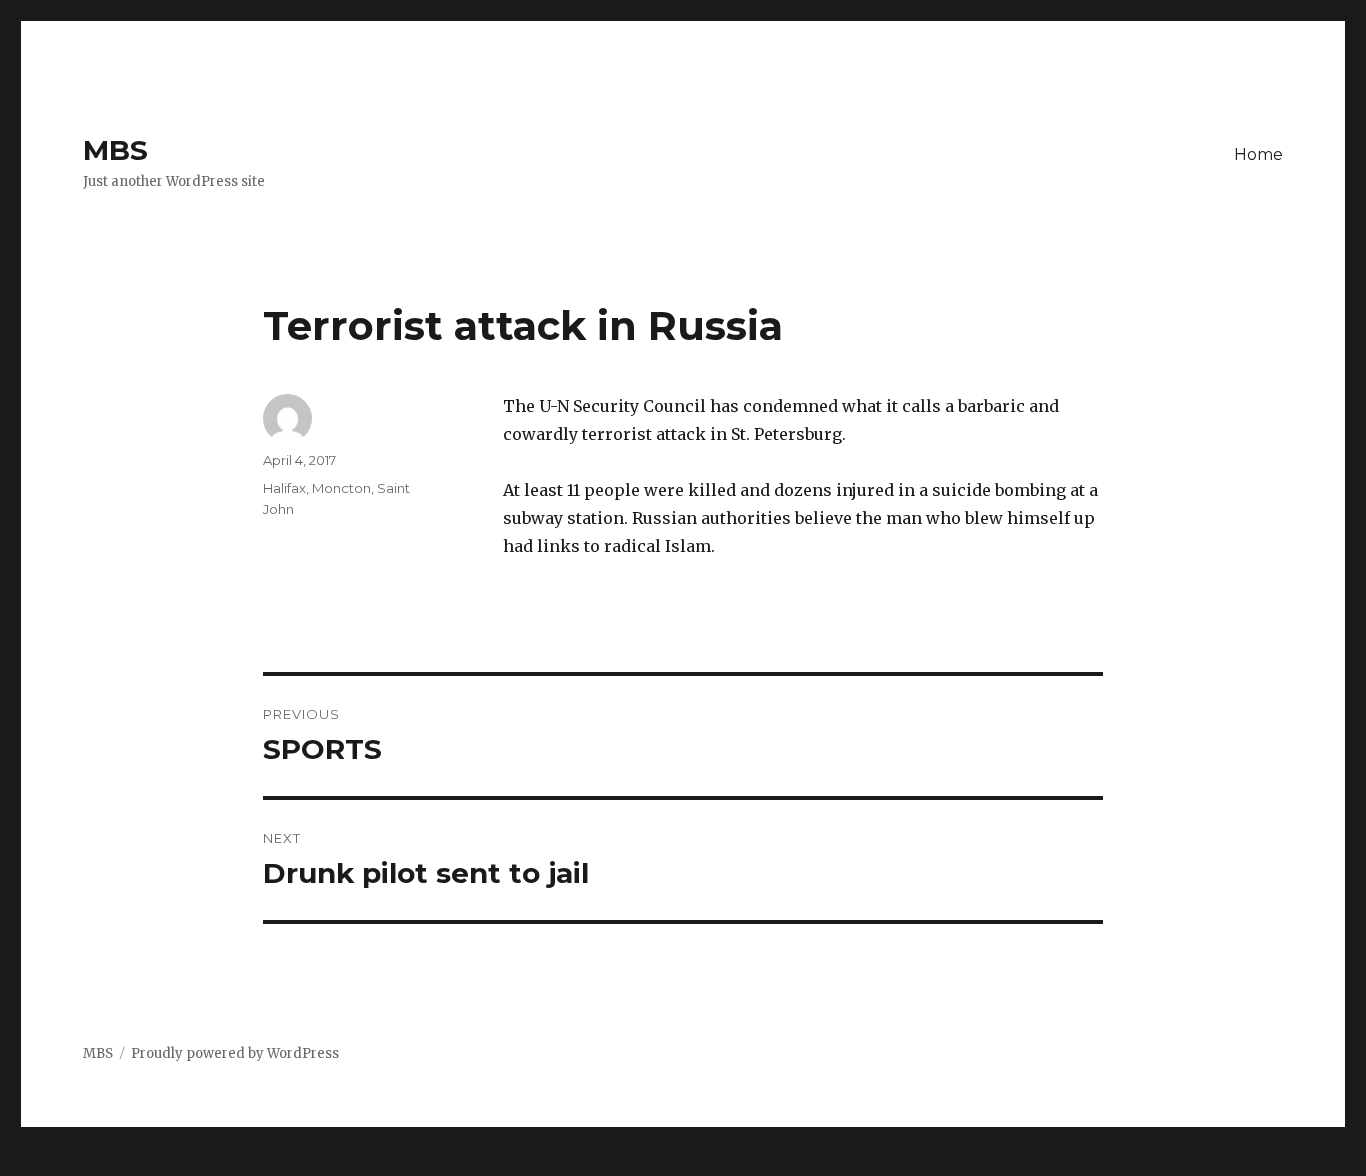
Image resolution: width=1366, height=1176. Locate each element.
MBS (115, 150)
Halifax (284, 488)
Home (1258, 154)
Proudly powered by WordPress (235, 1053)
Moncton (341, 488)
